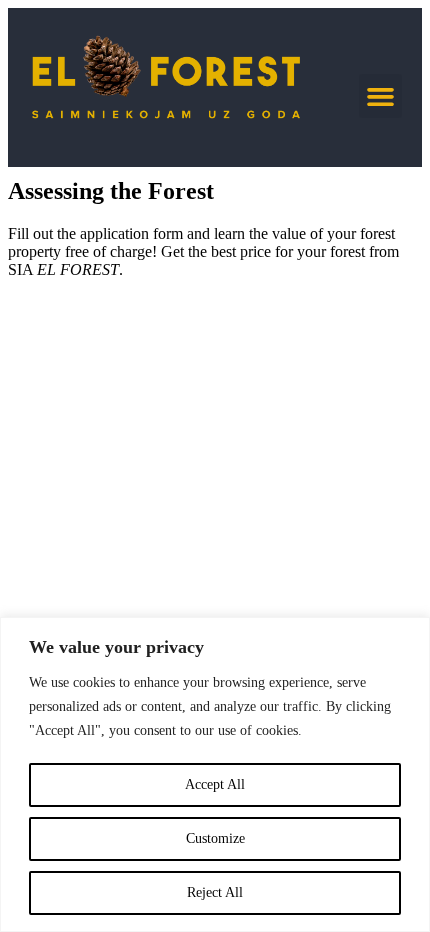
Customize (215, 838)
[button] (381, 96)
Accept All (215, 784)
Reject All (215, 892)
